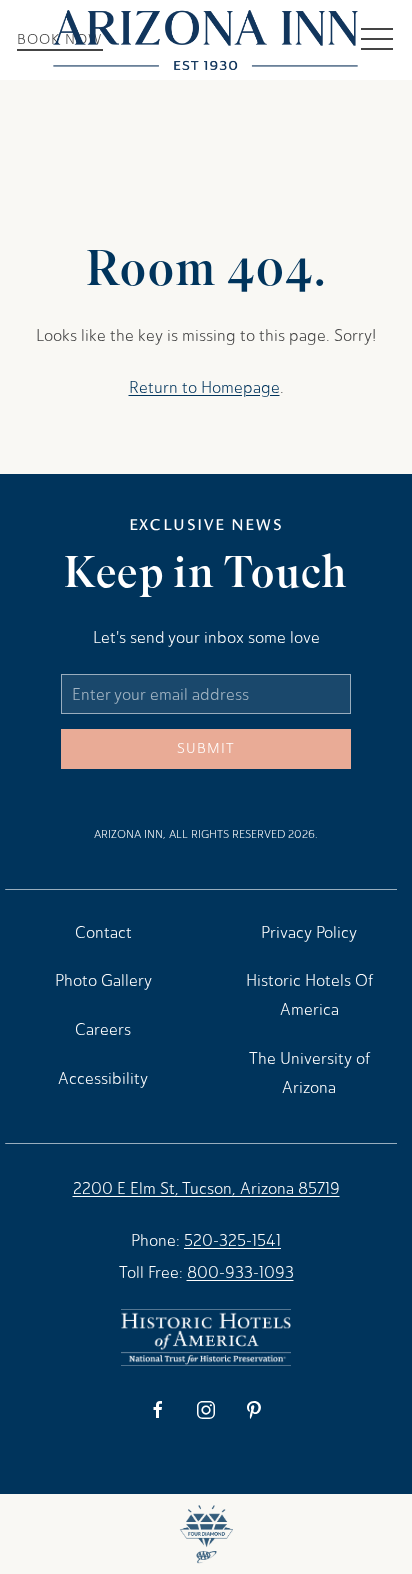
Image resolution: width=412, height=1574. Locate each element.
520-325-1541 (232, 1240)
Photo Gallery (103, 980)
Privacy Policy (309, 932)
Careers (103, 1029)
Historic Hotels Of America (309, 995)
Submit (206, 748)
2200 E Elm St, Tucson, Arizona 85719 (206, 1188)
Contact (103, 932)
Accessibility (103, 1078)
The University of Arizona (309, 1073)
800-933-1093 (240, 1272)
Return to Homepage (204, 387)
